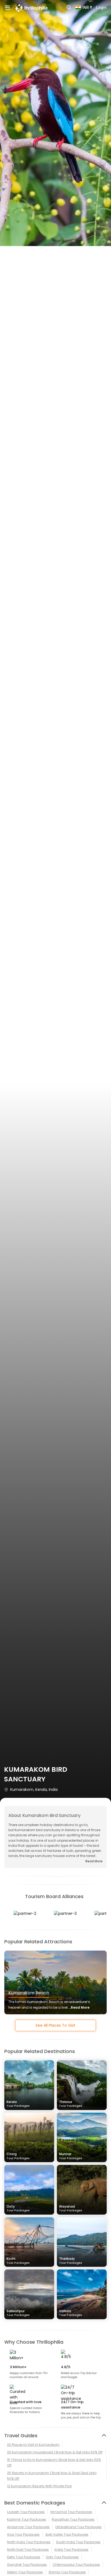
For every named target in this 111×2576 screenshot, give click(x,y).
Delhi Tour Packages (24, 2557)
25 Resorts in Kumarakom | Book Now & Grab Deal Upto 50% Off (52, 2476)
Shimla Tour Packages (67, 2572)
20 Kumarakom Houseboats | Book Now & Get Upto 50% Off (55, 2452)
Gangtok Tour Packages (27, 2565)
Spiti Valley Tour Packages (67, 2534)
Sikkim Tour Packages (25, 2572)
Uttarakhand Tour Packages (78, 2527)
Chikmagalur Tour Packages (76, 2565)
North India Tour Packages (29, 2542)
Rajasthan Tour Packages (73, 2519)
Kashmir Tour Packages (27, 2519)
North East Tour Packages (28, 2550)
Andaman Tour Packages (28, 2527)
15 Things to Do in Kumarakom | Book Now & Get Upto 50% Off (54, 2463)
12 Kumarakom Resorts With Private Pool (39, 2486)
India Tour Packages (71, 2550)
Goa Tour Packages (23, 2534)
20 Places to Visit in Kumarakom (33, 2445)
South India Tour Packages (78, 2542)
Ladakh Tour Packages (26, 2512)
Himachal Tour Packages (71, 2512)
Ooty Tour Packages (62, 2557)
